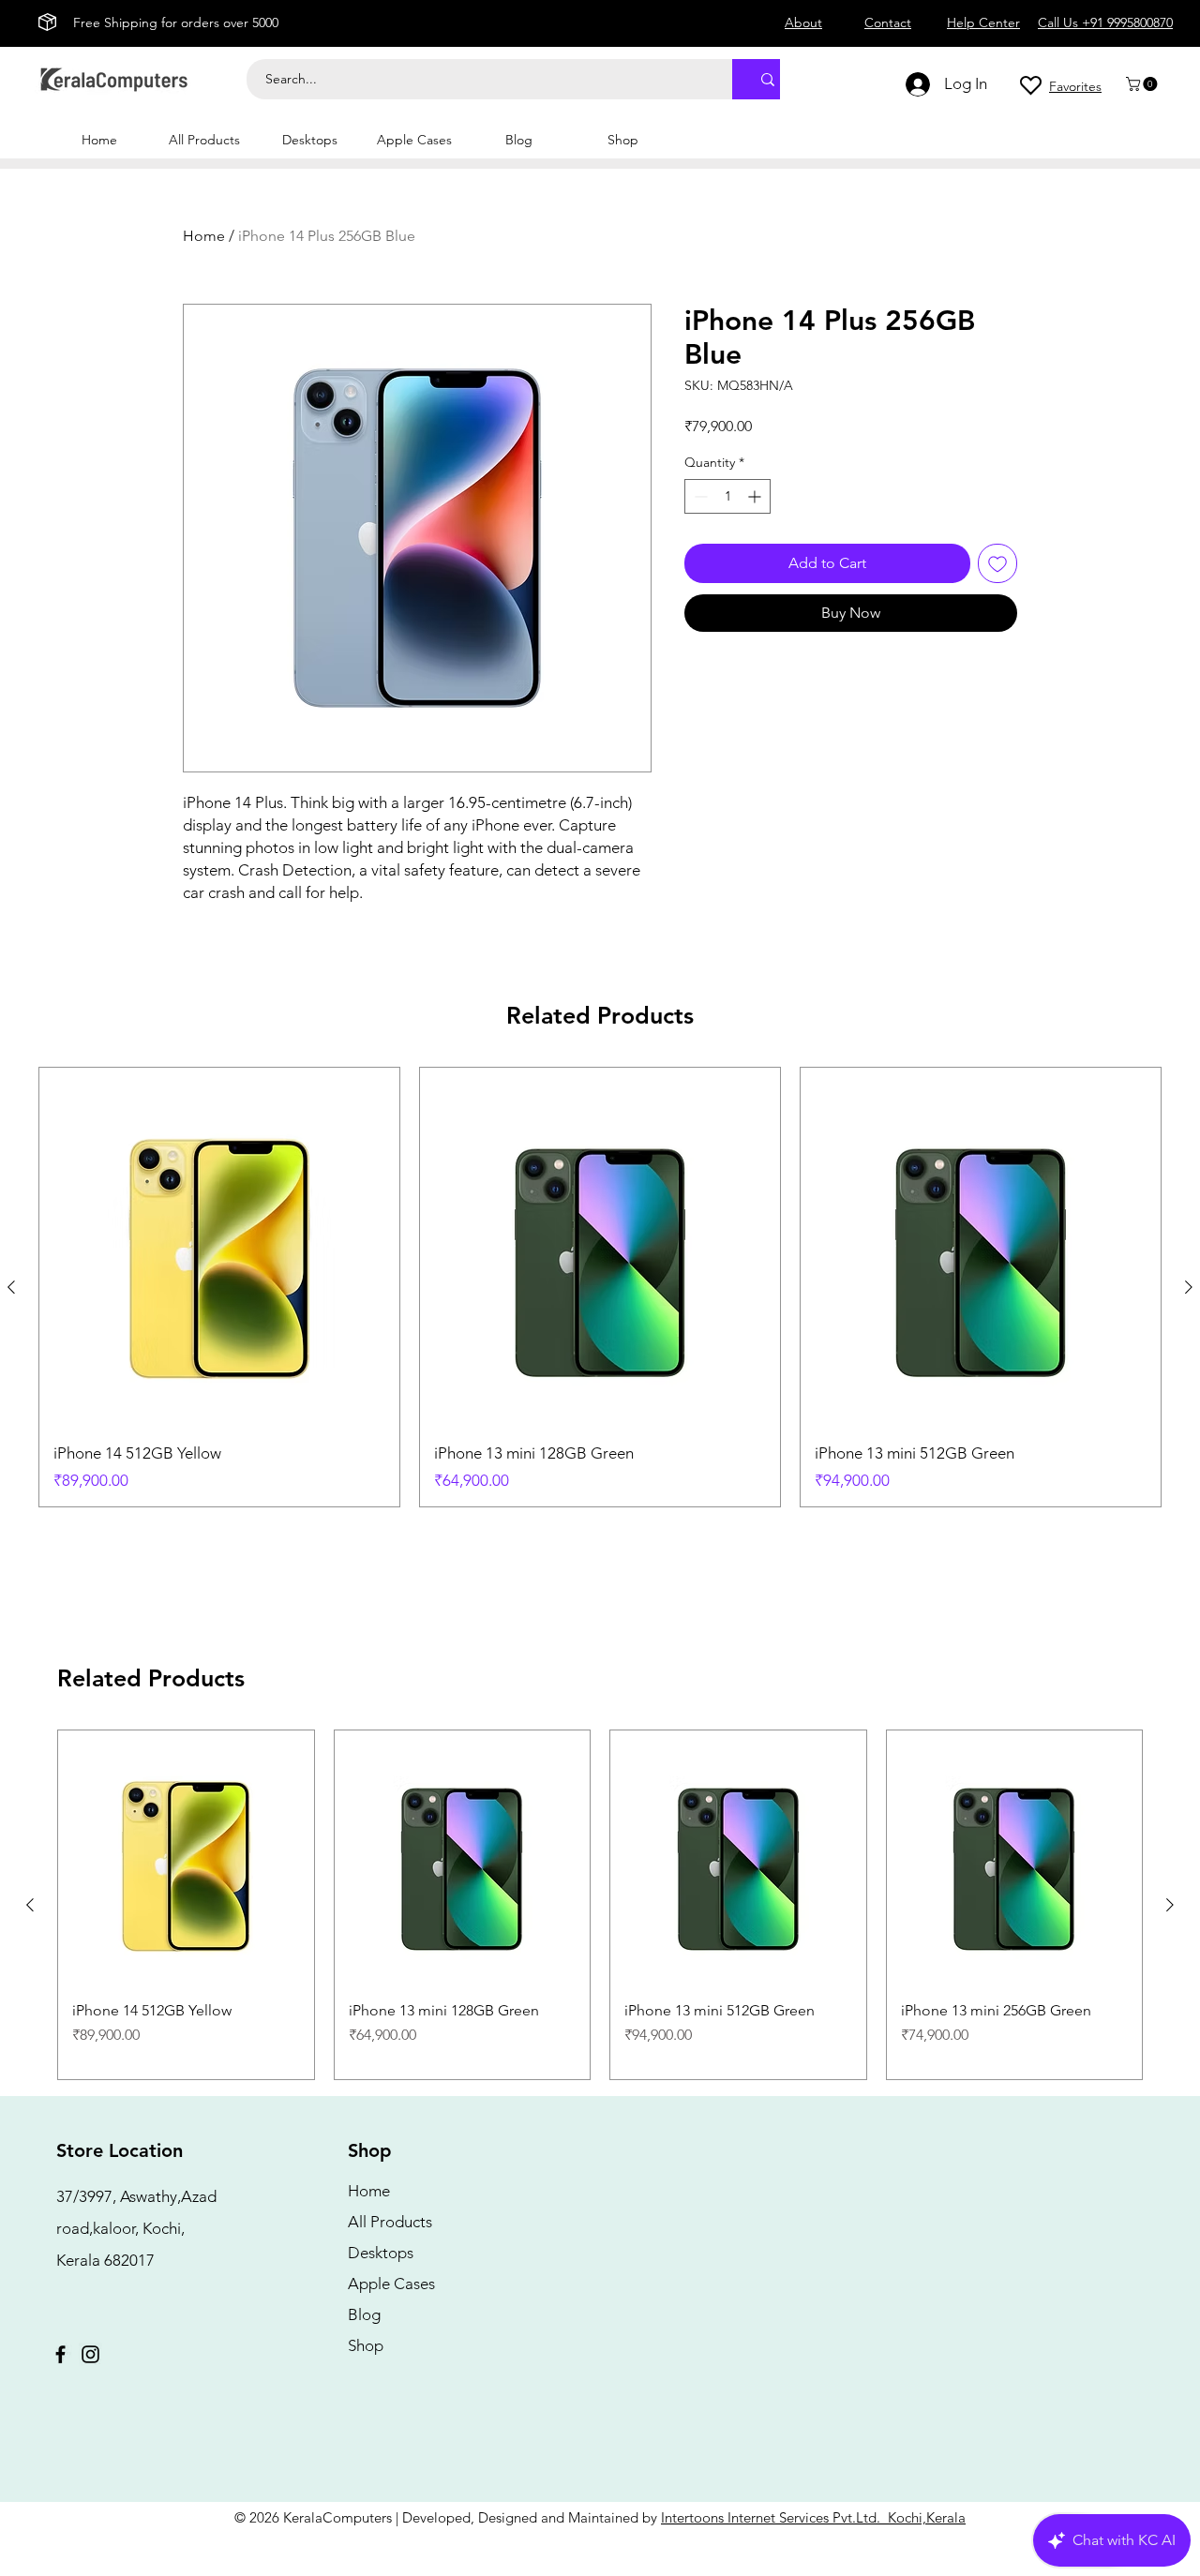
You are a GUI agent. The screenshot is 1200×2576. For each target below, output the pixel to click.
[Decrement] (699, 496)
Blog (364, 2314)
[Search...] (768, 79)
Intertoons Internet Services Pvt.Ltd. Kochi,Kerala (813, 2517)
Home (204, 236)
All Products (390, 2222)
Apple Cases (391, 2284)
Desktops (381, 2253)
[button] (1143, 84)
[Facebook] (60, 2354)
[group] (600, 1287)
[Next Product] (1189, 1287)
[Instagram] (90, 2354)
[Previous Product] (11, 1287)
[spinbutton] (727, 496)
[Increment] (756, 496)
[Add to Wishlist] (997, 563)
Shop (366, 2345)
